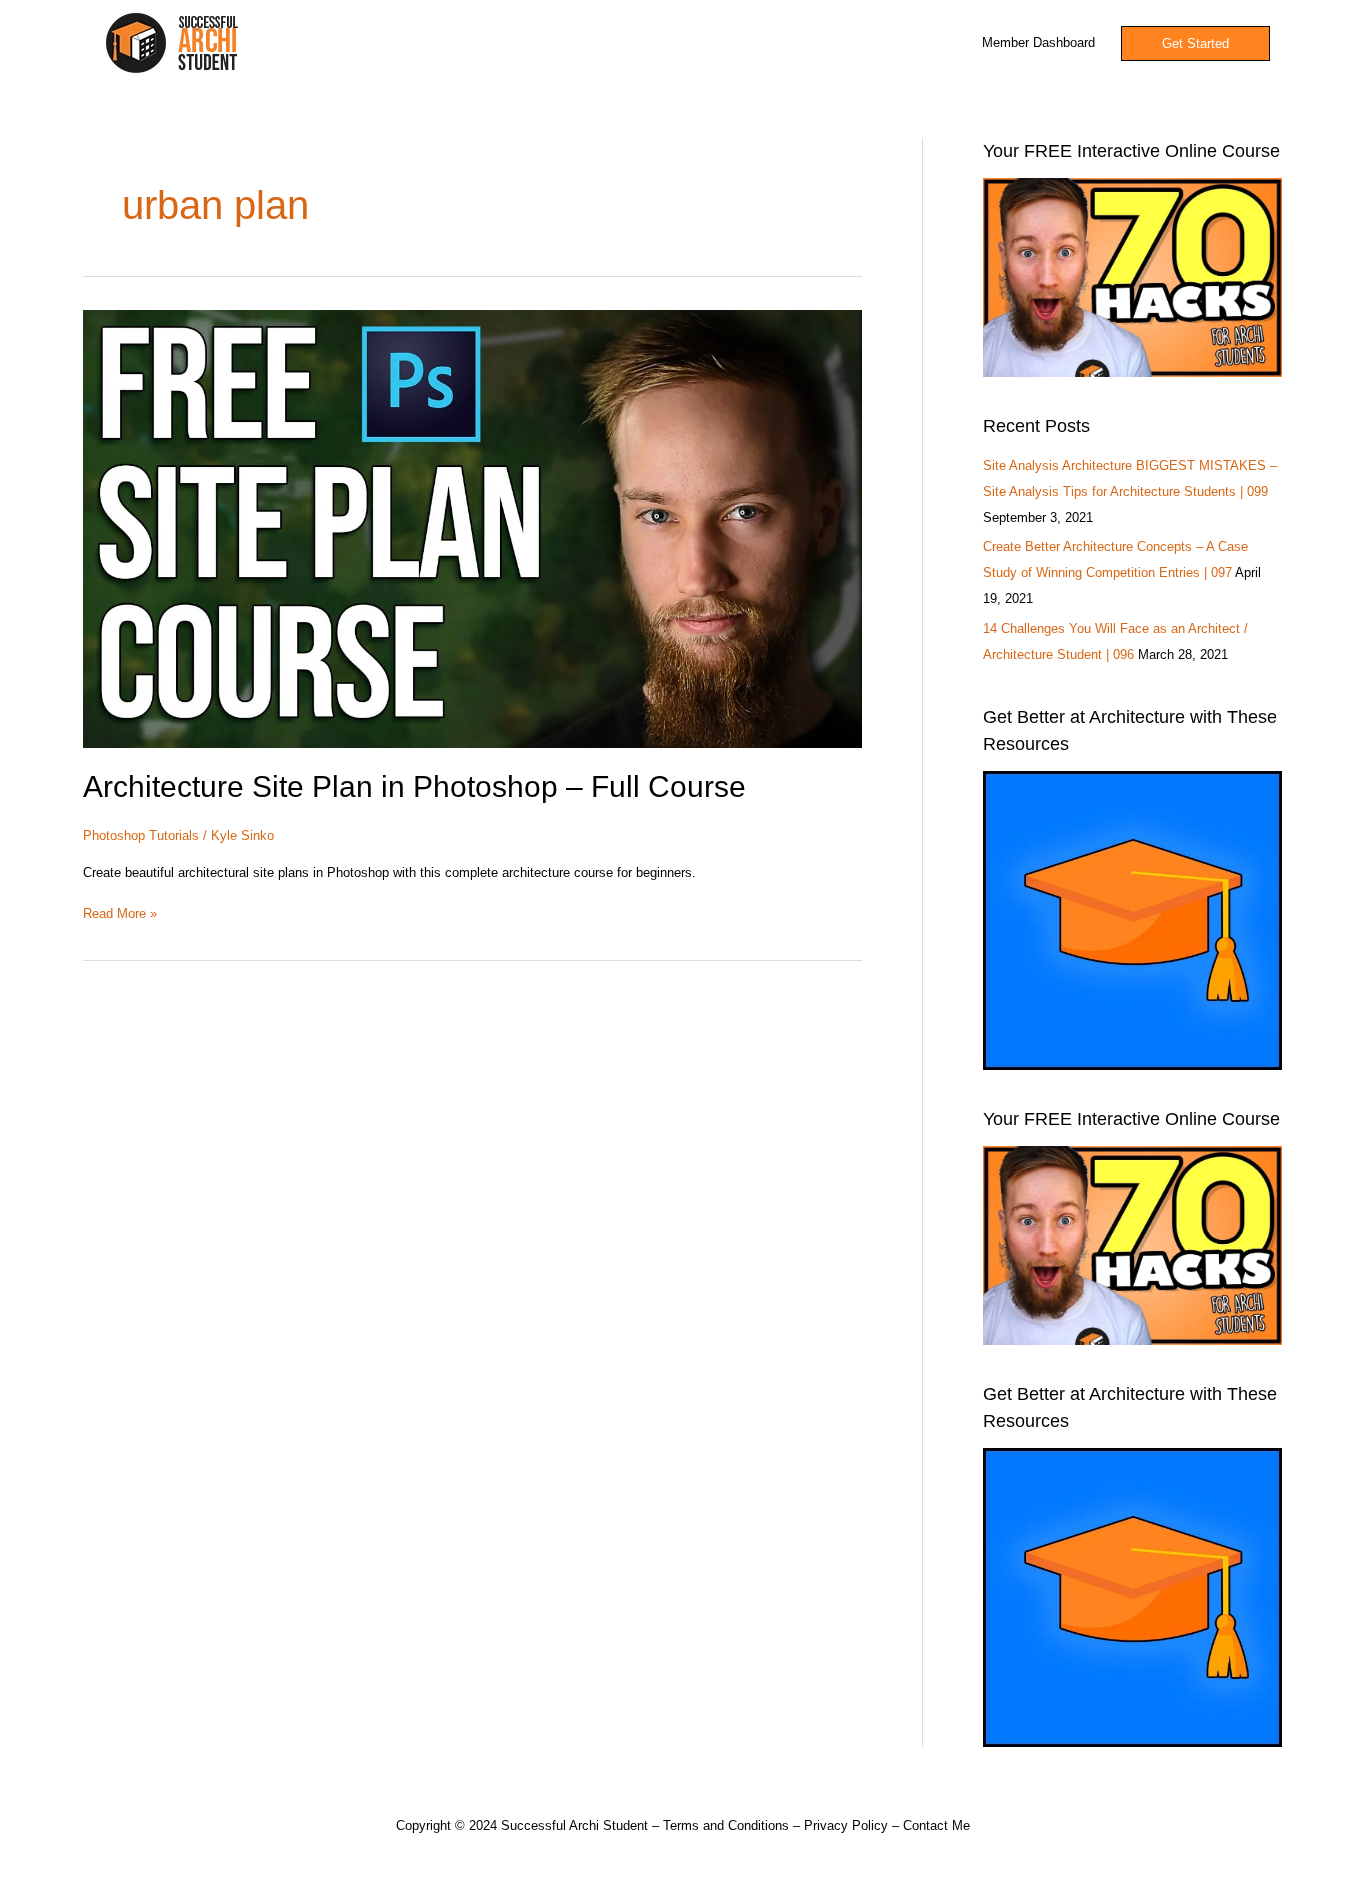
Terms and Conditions (726, 1825)
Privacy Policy (846, 1825)
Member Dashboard (1038, 42)
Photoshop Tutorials (141, 835)
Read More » (120, 912)
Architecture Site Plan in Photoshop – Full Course (414, 786)
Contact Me (936, 1825)
